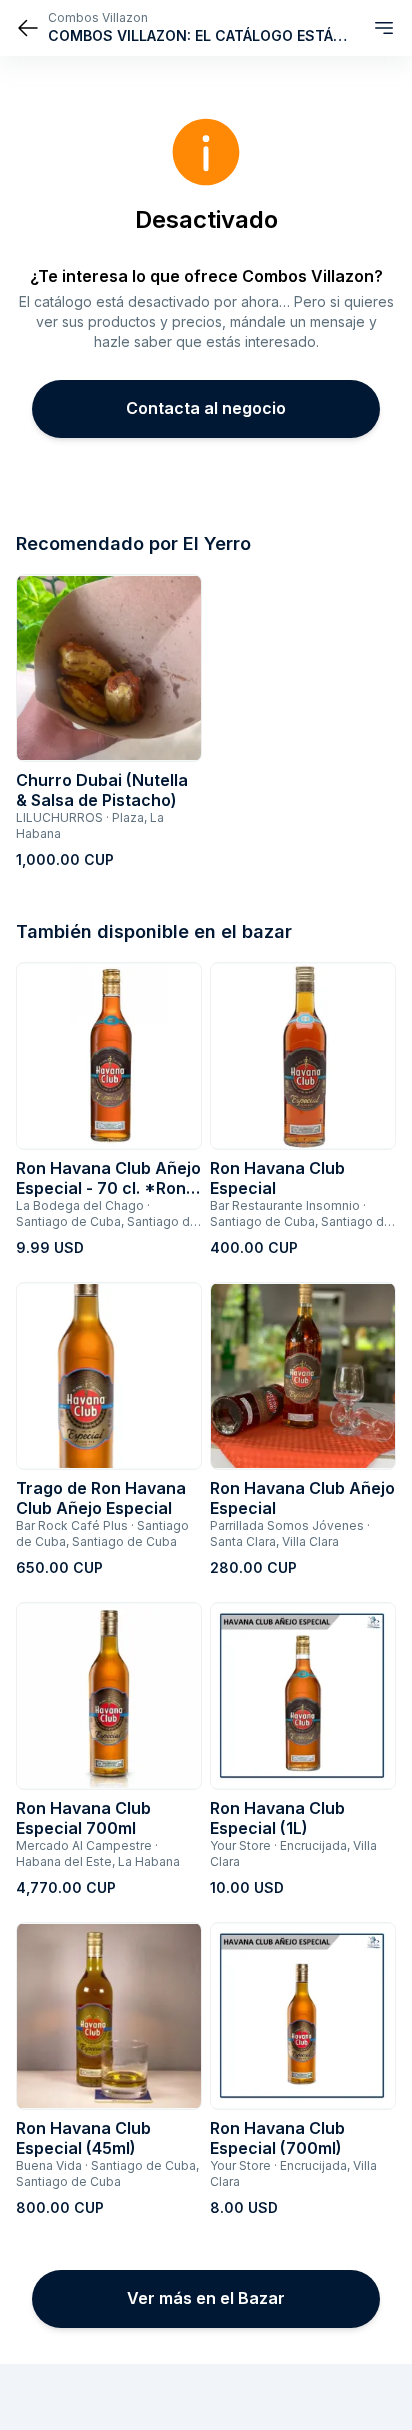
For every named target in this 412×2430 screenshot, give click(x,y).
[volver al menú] (28, 28)
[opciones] (384, 28)
